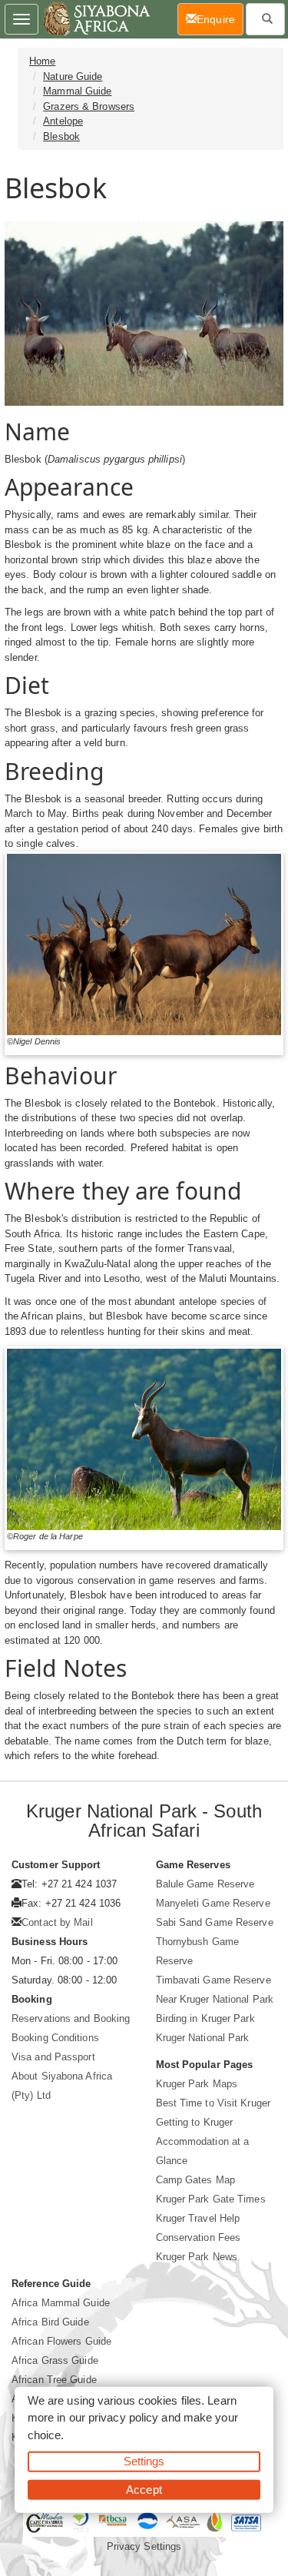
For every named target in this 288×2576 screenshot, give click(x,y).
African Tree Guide (54, 2380)
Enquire (220, 19)
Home (42, 61)
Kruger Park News (197, 2257)
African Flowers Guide (61, 2341)
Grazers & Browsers (89, 106)
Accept (144, 2489)
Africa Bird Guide (50, 2322)
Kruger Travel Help (198, 2218)
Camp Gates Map (195, 2180)
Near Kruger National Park (215, 1999)
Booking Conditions (55, 2038)
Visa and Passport (53, 2057)
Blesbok (61, 136)
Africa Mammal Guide (61, 2303)
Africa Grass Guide (55, 2360)
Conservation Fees (199, 2237)
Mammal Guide (77, 91)
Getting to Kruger (195, 2122)
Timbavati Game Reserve (214, 1980)
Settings (144, 2461)
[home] (96, 19)
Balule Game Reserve (205, 1884)
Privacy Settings (144, 2546)
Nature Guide (73, 76)
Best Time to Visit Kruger (214, 2103)
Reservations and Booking (71, 2018)
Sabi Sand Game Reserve (215, 1922)
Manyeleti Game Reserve (213, 1903)
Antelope (63, 121)
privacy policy (123, 2417)
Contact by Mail (57, 1922)
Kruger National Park (203, 2038)
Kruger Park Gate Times (211, 2199)
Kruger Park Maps (197, 2084)
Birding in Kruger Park (205, 2018)
